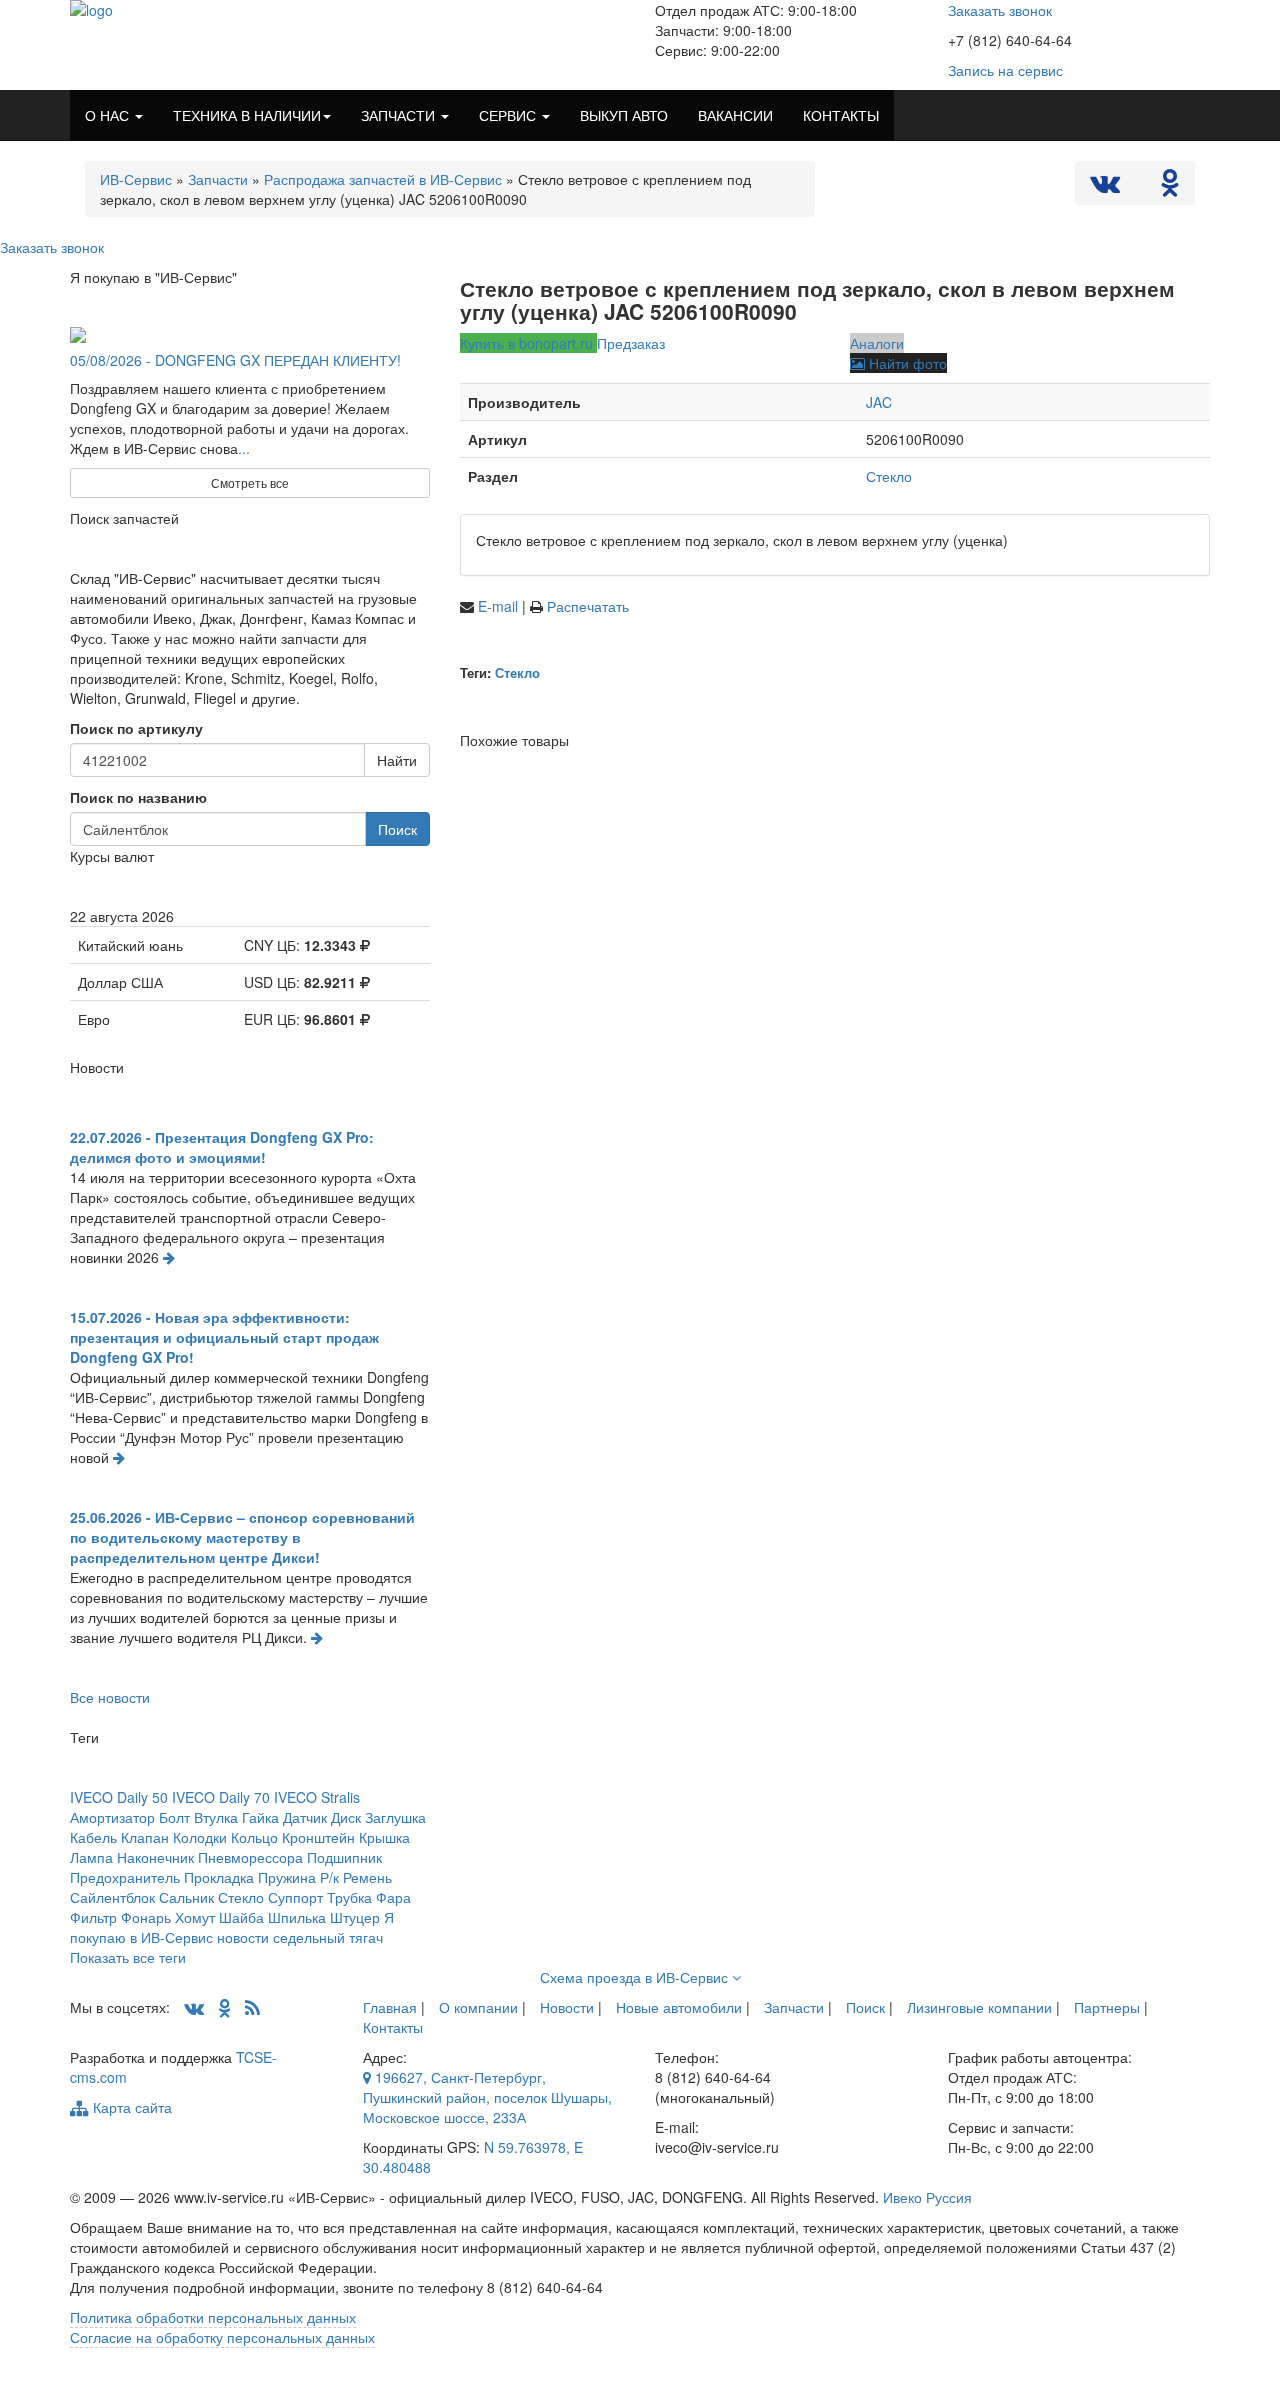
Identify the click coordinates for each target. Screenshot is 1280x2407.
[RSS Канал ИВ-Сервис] (252, 2007)
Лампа (91, 1857)
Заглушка (395, 1817)
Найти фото (906, 363)
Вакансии (735, 115)
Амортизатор (112, 1817)
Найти (397, 760)
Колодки (200, 1837)
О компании (478, 2007)
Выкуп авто (624, 115)
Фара (393, 1897)
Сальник (186, 1897)
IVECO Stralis (317, 1797)
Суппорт (295, 1897)
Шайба (241, 1917)
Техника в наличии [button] (247, 115)
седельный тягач (328, 1937)
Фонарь (146, 1917)
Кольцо (254, 1837)
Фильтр (93, 1917)
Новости (567, 2007)
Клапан (145, 1837)
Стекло (889, 476)
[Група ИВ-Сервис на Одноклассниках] (224, 2007)
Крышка (384, 1837)
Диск (346, 1817)
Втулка (216, 1817)
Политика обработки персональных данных (213, 2317)
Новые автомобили (679, 2007)
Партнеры (1107, 2007)
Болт (174, 1817)
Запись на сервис (1005, 70)
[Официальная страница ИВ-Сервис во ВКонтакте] (1107, 187)
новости (243, 1937)
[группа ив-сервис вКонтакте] (194, 2007)
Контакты (393, 2027)
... (244, 448)
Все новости (110, 1697)
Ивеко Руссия (927, 2197)
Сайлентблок (112, 1897)
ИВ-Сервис (136, 179)
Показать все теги (128, 1957)
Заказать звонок (1000, 10)
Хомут (195, 1917)
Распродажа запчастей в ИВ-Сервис (383, 179)
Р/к (329, 1877)
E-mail (500, 606)
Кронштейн (318, 1837)
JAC (879, 402)
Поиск (397, 829)
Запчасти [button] (400, 115)
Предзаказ (631, 343)
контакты (841, 115)
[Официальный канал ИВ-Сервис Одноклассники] (1170, 187)
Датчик (305, 1817)
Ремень (367, 1877)
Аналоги (877, 343)
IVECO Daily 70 (221, 1797)
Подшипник (344, 1857)
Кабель (93, 1837)
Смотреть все (250, 482)
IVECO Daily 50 (119, 1797)
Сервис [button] (509, 115)
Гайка (260, 1817)
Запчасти (218, 179)
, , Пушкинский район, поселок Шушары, (487, 2097)
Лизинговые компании (979, 2007)
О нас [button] (109, 115)
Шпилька (297, 1917)
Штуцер (355, 1917)
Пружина (287, 1877)
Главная (390, 2007)
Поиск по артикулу (136, 728)
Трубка (349, 1897)
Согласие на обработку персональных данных (222, 2337)
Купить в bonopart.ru (528, 343)
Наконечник (155, 1857)
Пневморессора (250, 1857)
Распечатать (588, 606)
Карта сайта (130, 2107)
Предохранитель (125, 1877)
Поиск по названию (138, 797)
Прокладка (219, 1877)
